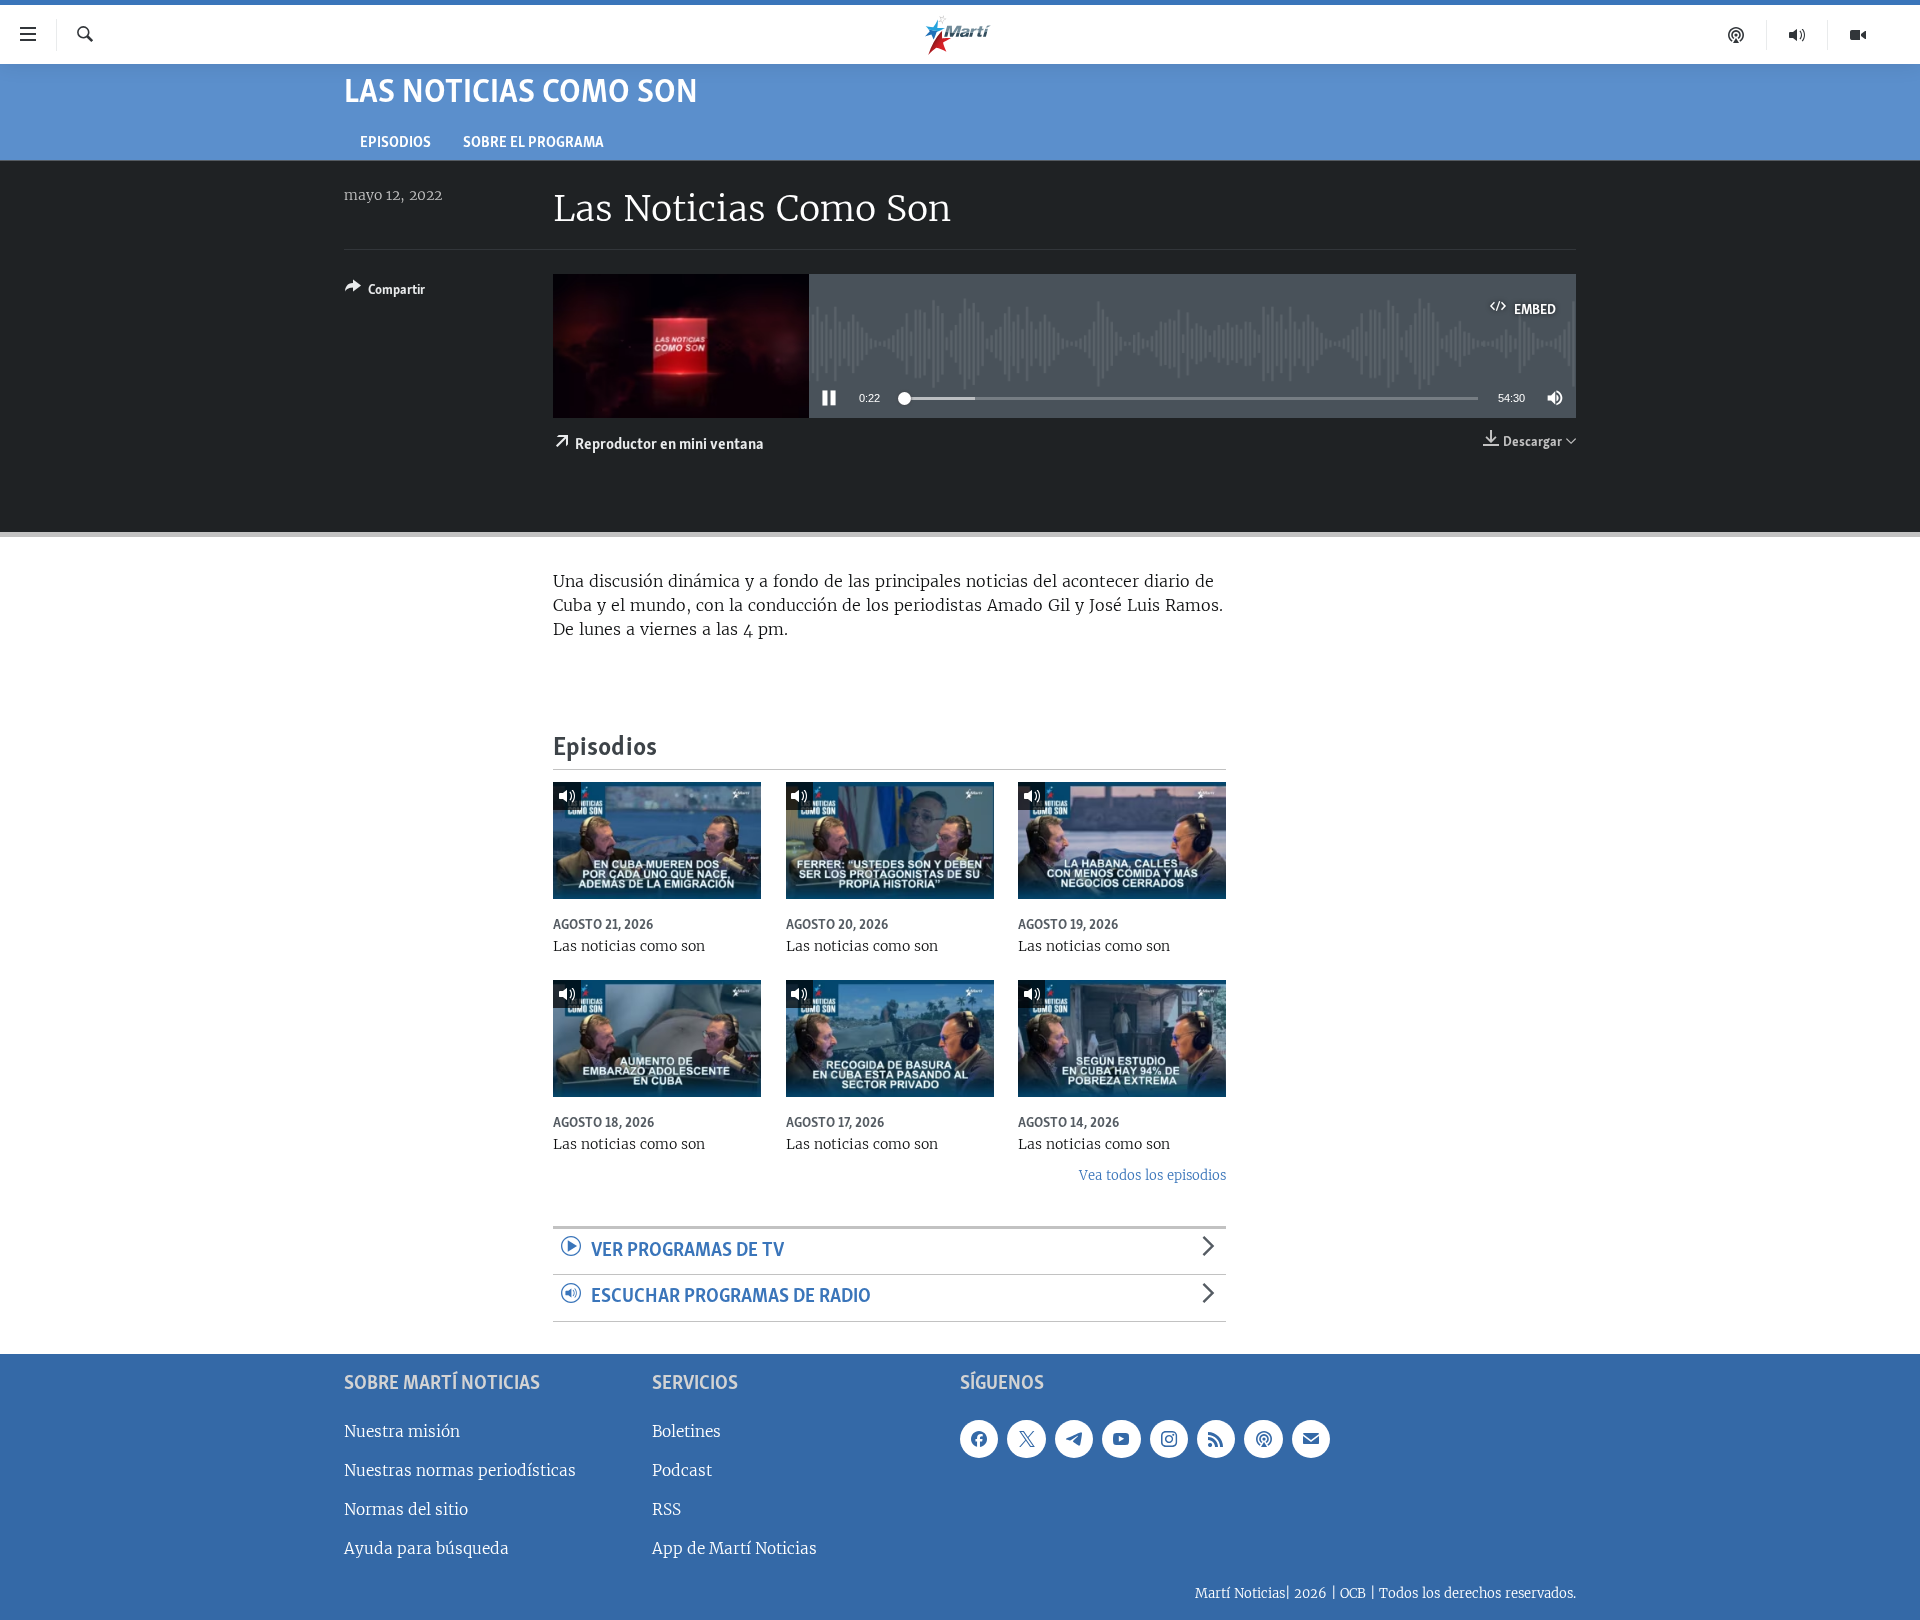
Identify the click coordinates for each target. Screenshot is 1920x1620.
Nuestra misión (402, 1431)
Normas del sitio (406, 1509)
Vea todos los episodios (1152, 1175)
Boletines (686, 1431)
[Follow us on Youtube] (1121, 1439)
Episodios (395, 143)
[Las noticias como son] (657, 840)
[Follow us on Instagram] (1169, 1439)
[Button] (385, 293)
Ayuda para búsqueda (426, 1548)
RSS (666, 1509)
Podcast (682, 1470)
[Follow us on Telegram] (1074, 1439)
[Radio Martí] (1797, 35)
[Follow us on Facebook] (979, 1439)
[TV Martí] (1858, 35)
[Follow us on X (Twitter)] (1026, 1439)
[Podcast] (1736, 35)
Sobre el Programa (533, 143)
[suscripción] (1311, 1439)
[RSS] (1216, 1439)
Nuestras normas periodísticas (460, 1470)
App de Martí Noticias (734, 1548)
